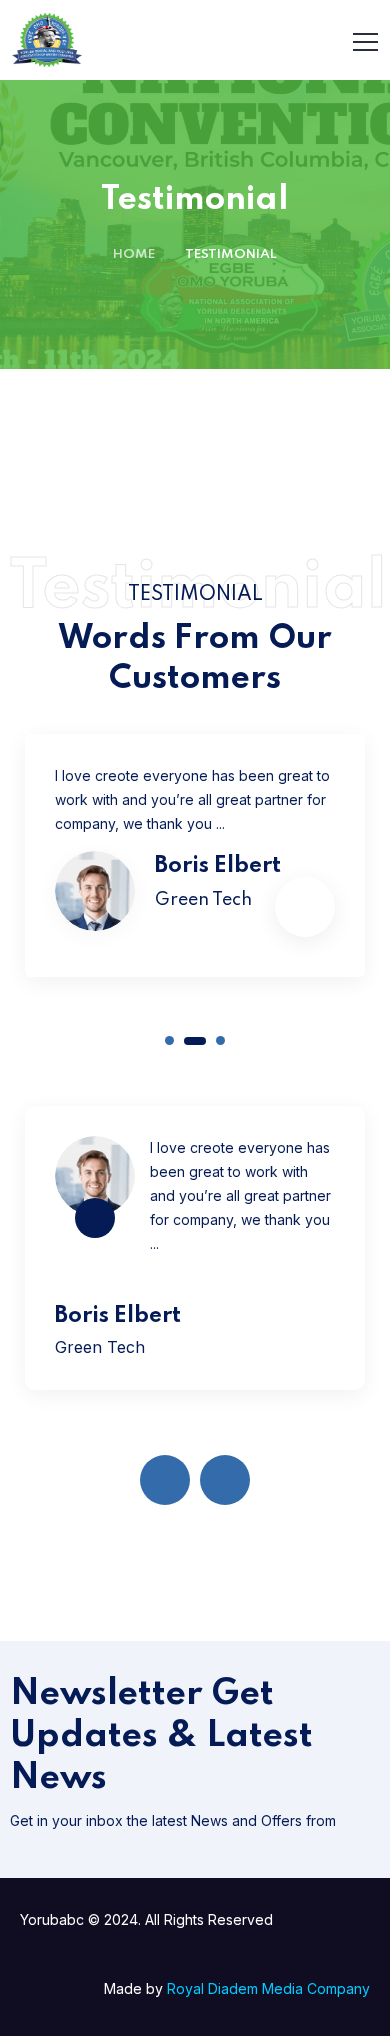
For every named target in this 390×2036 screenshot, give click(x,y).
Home (134, 254)
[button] (169, 1040)
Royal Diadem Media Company (268, 1988)
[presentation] (165, 1480)
